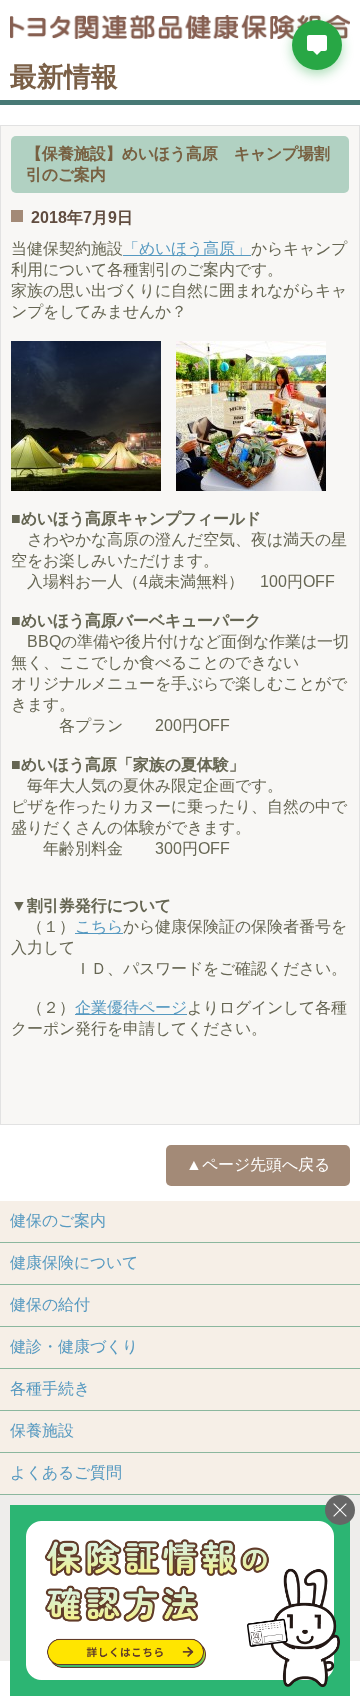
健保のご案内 (58, 1220)
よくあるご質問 (66, 1472)
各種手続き (50, 1388)
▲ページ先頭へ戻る (258, 1164)
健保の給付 (50, 1304)
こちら (99, 926)
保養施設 (42, 1430)
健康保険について (74, 1262)
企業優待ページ (131, 1007)
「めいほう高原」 (187, 248)
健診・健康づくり (74, 1346)
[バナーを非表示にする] (340, 1510)
